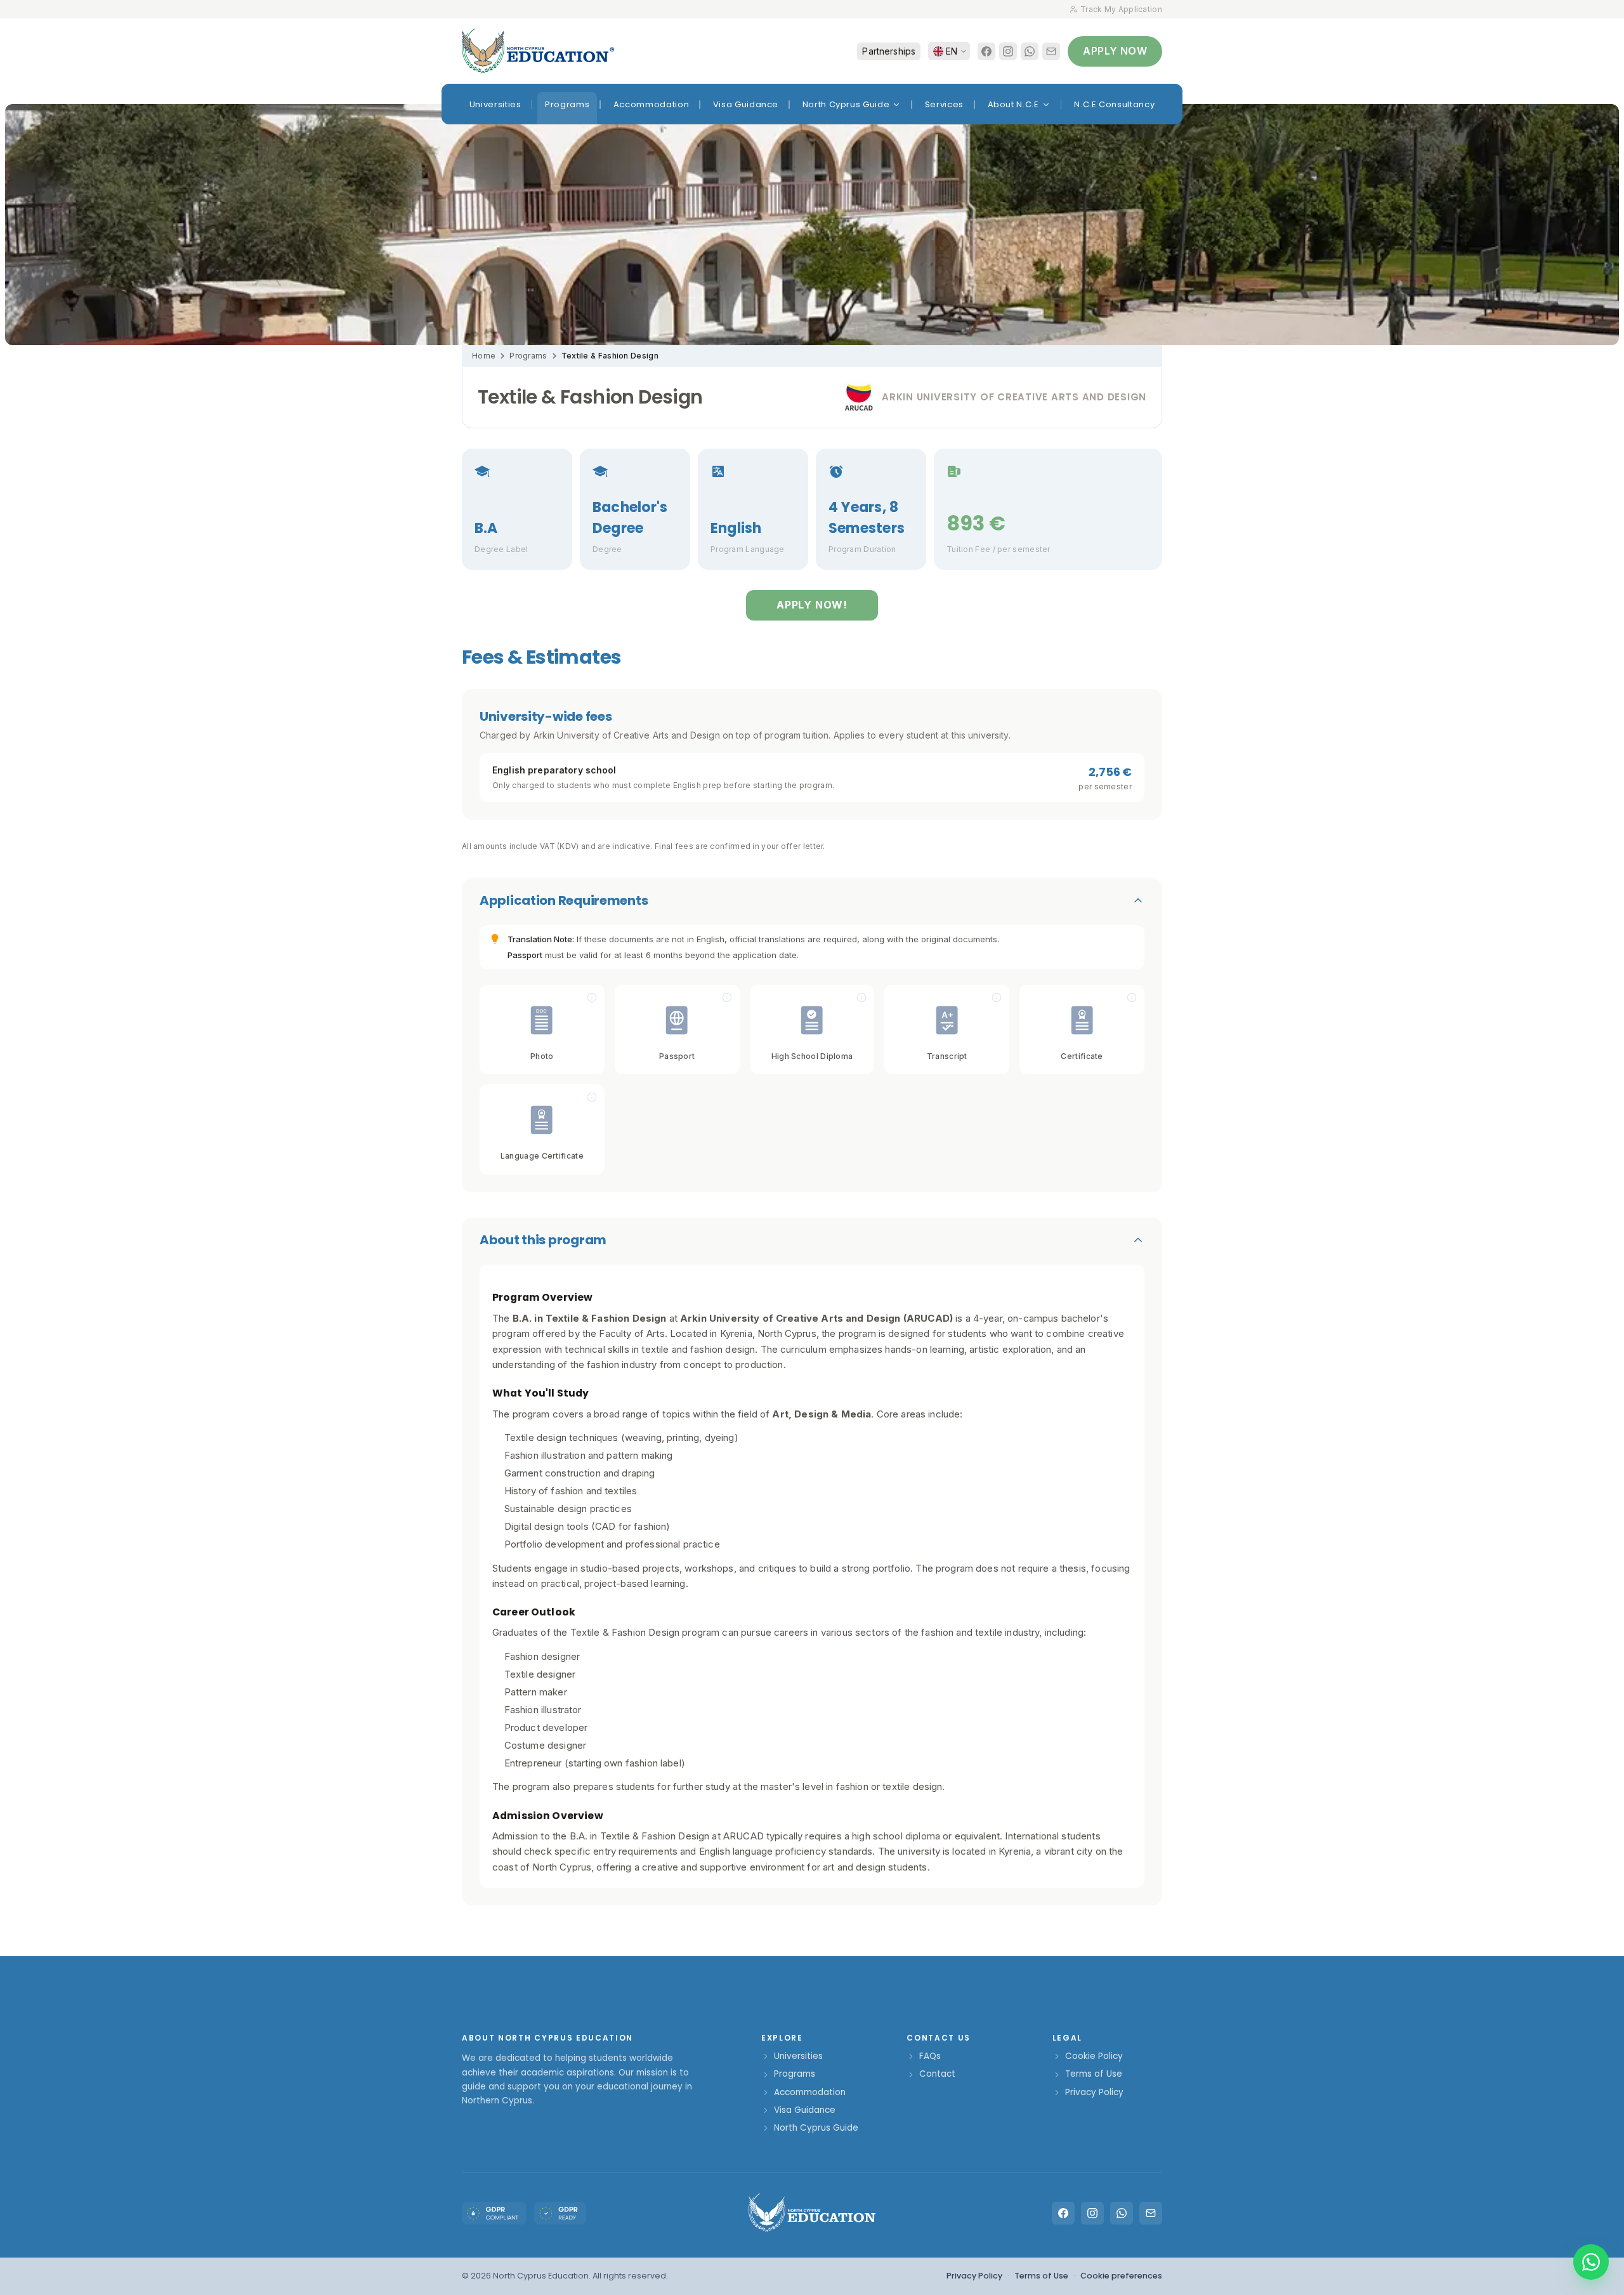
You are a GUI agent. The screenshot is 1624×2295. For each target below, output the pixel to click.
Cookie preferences (1121, 2276)
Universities (798, 2056)
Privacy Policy (1094, 2092)
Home (484, 356)
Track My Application (1121, 9)
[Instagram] (1008, 51)
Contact (937, 2074)
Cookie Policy (1094, 2056)
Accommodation (810, 2092)
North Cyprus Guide (816, 2128)
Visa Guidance (805, 2110)
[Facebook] (986, 51)
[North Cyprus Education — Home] (538, 51)
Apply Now (1115, 51)
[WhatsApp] (1030, 51)
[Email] (1051, 51)
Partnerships (889, 51)
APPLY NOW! (812, 605)
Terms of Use (1094, 2074)
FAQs (930, 2056)
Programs (528, 356)
